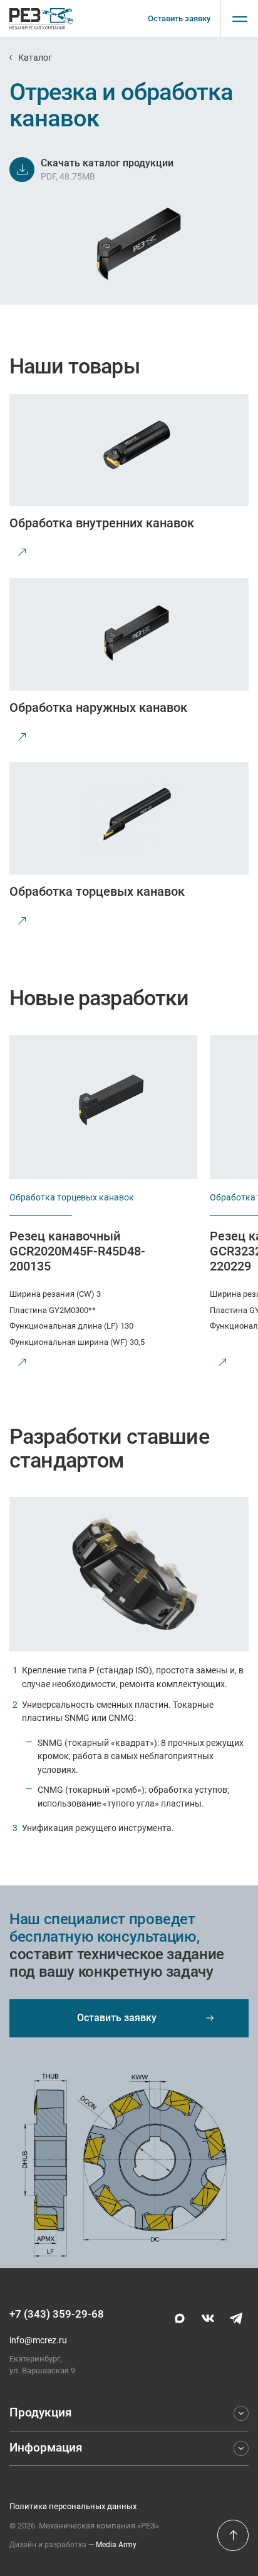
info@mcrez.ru (38, 2340)
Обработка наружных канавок (98, 707)
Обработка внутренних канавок (102, 523)
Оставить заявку (179, 18)
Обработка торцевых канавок (97, 891)
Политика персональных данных (73, 2506)
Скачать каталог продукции (107, 163)
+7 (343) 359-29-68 (57, 2314)
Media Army (116, 2545)
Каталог (35, 58)
